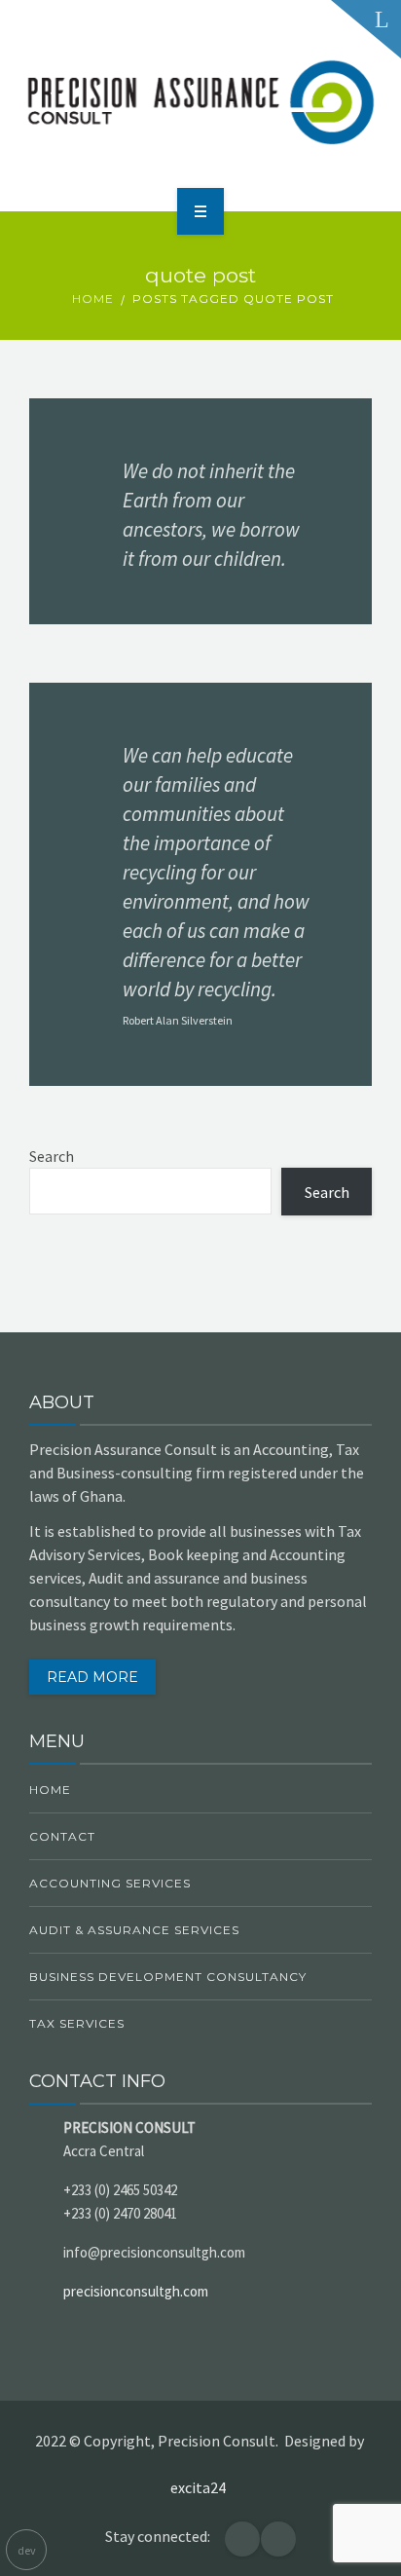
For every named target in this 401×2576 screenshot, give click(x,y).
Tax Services (77, 2023)
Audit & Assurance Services (134, 1930)
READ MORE (92, 1677)
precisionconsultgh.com (136, 2291)
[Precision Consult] (200, 102)
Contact (62, 1836)
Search (52, 1156)
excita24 (201, 2487)
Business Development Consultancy (168, 1977)
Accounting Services (110, 1883)
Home (93, 299)
